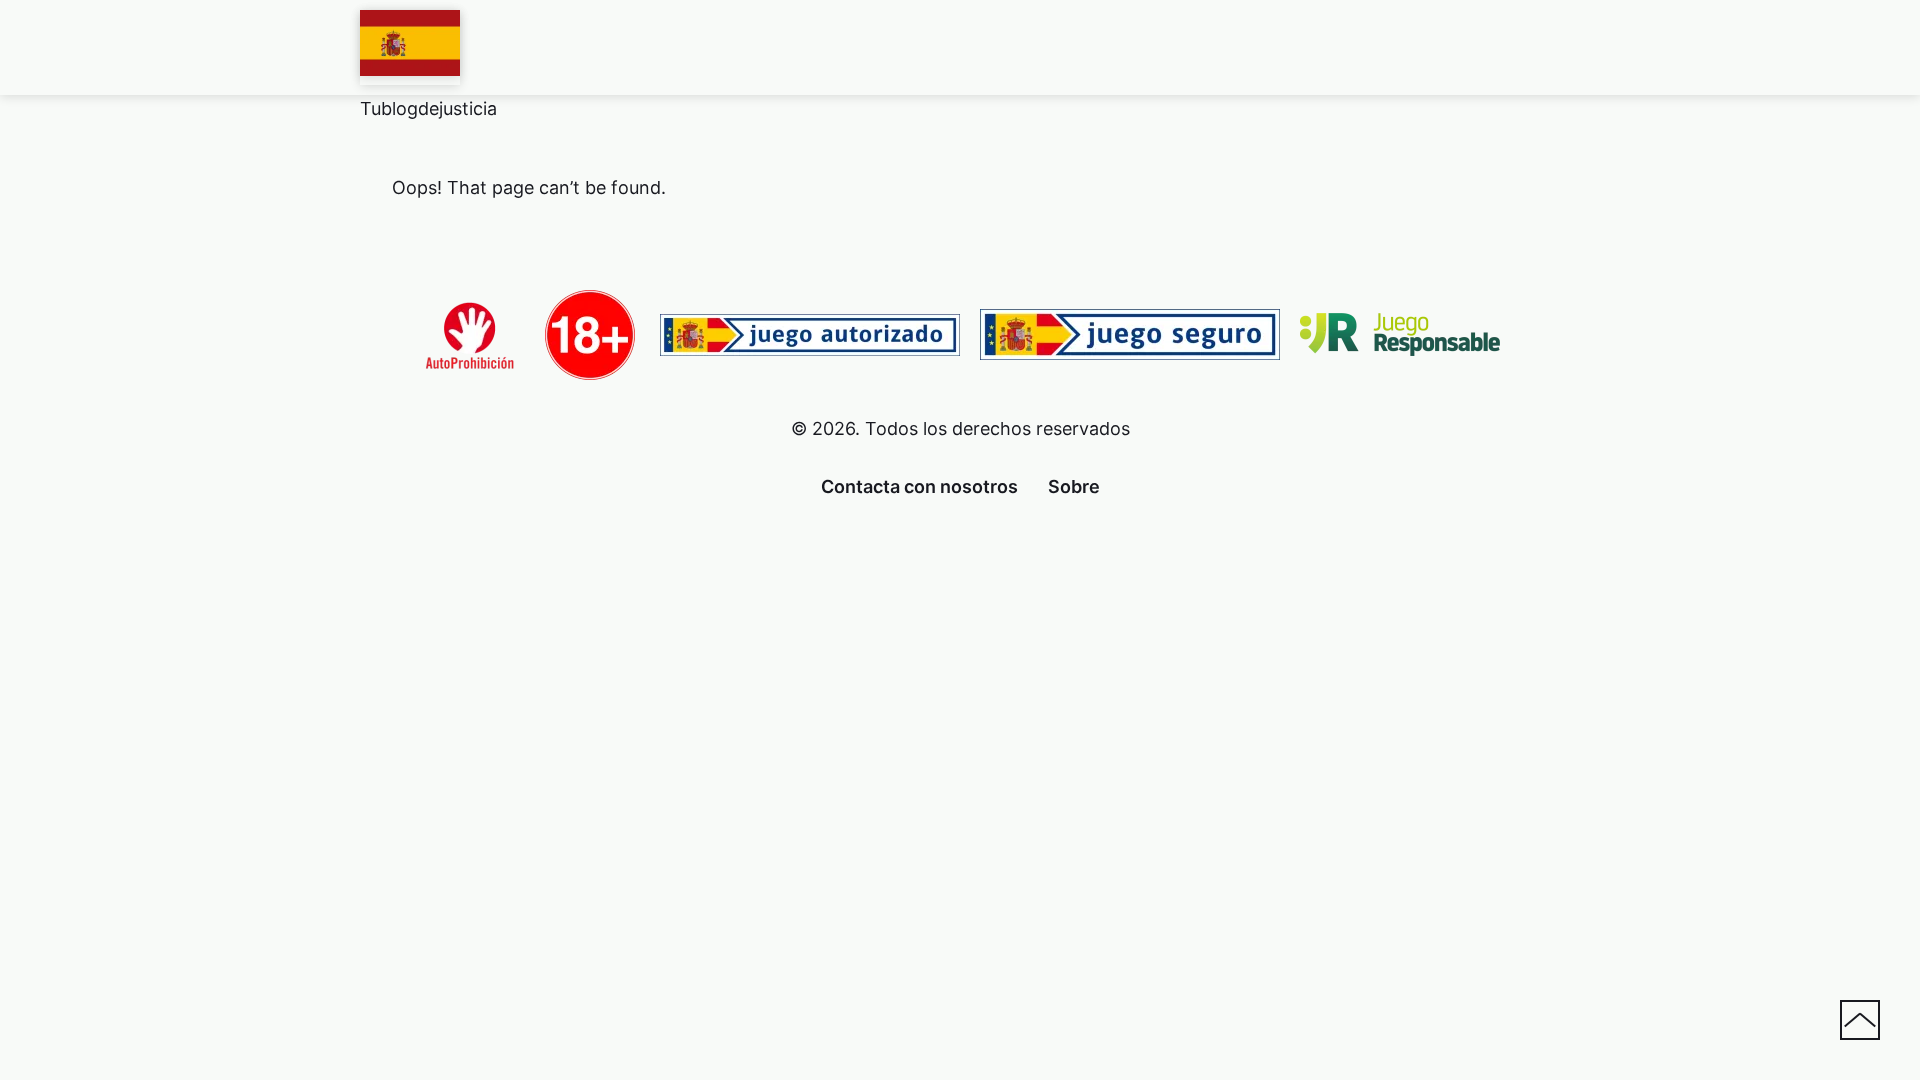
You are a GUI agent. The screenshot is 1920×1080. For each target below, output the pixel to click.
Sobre (1074, 486)
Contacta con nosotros (919, 486)
